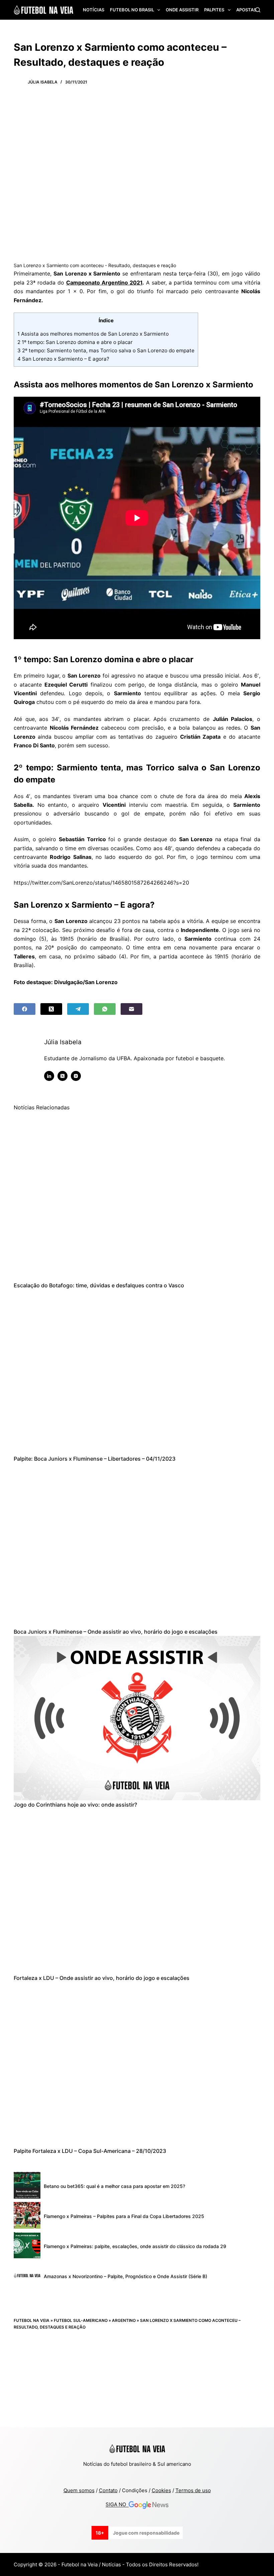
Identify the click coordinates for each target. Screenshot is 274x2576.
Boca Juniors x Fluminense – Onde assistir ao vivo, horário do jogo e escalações (116, 1632)
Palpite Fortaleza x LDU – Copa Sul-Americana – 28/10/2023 (90, 2151)
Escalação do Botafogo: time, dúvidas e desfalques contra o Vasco (99, 1285)
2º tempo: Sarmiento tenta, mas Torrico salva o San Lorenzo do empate (106, 350)
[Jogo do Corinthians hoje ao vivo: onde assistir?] (137, 1718)
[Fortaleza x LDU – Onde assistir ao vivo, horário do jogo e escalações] (137, 1891)
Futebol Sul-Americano (81, 2320)
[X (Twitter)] (51, 1009)
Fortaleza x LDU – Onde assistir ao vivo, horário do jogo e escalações (102, 1978)
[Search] (258, 10)
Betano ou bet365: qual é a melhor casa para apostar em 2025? (114, 2186)
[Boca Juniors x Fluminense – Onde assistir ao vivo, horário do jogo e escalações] (137, 1545)
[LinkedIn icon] (49, 1076)
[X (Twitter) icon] (62, 1076)
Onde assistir (182, 10)
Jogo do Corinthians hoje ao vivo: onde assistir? (75, 1805)
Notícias (94, 10)
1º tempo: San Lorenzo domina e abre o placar (75, 342)
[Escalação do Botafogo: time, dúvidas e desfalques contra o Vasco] (137, 1199)
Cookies (161, 2490)
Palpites (214, 10)
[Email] (131, 1009)
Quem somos (79, 2490)
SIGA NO (117, 2505)
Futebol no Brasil (132, 10)
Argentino (124, 2320)
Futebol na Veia (32, 2320)
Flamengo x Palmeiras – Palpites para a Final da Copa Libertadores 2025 (124, 2216)
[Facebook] (25, 1009)
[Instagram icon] (76, 1076)
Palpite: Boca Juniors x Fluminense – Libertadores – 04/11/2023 (95, 1459)
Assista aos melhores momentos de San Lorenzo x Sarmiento (93, 334)
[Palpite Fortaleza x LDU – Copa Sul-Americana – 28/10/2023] (137, 2064)
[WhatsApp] (105, 1009)
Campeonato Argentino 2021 (104, 283)
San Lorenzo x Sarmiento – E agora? (63, 359)
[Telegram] (78, 1009)
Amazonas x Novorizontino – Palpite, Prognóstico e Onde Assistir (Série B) (125, 2276)
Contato (108, 2490)
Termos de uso (193, 2490)
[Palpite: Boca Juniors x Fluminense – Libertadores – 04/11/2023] (137, 1372)
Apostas (246, 10)
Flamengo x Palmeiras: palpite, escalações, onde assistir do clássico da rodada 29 (135, 2246)
